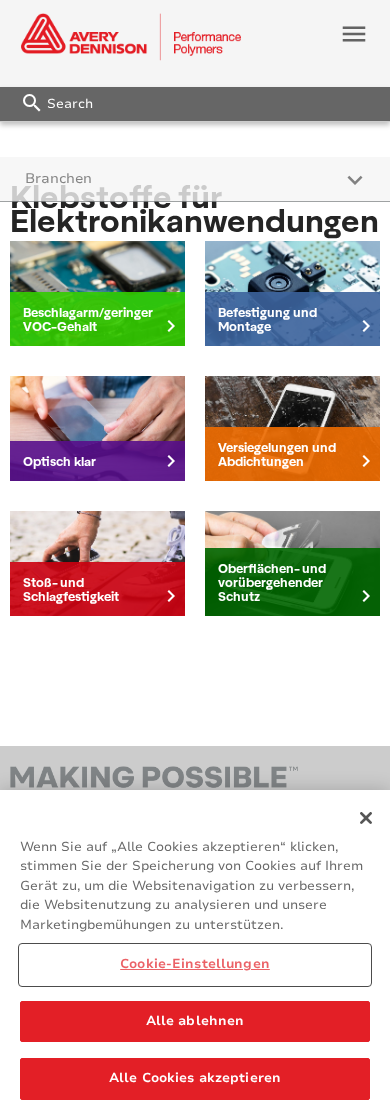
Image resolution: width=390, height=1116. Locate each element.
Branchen (58, 178)
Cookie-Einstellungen (195, 964)
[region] (195, 953)
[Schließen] (366, 818)
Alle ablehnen (195, 1021)
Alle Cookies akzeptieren (195, 1078)
